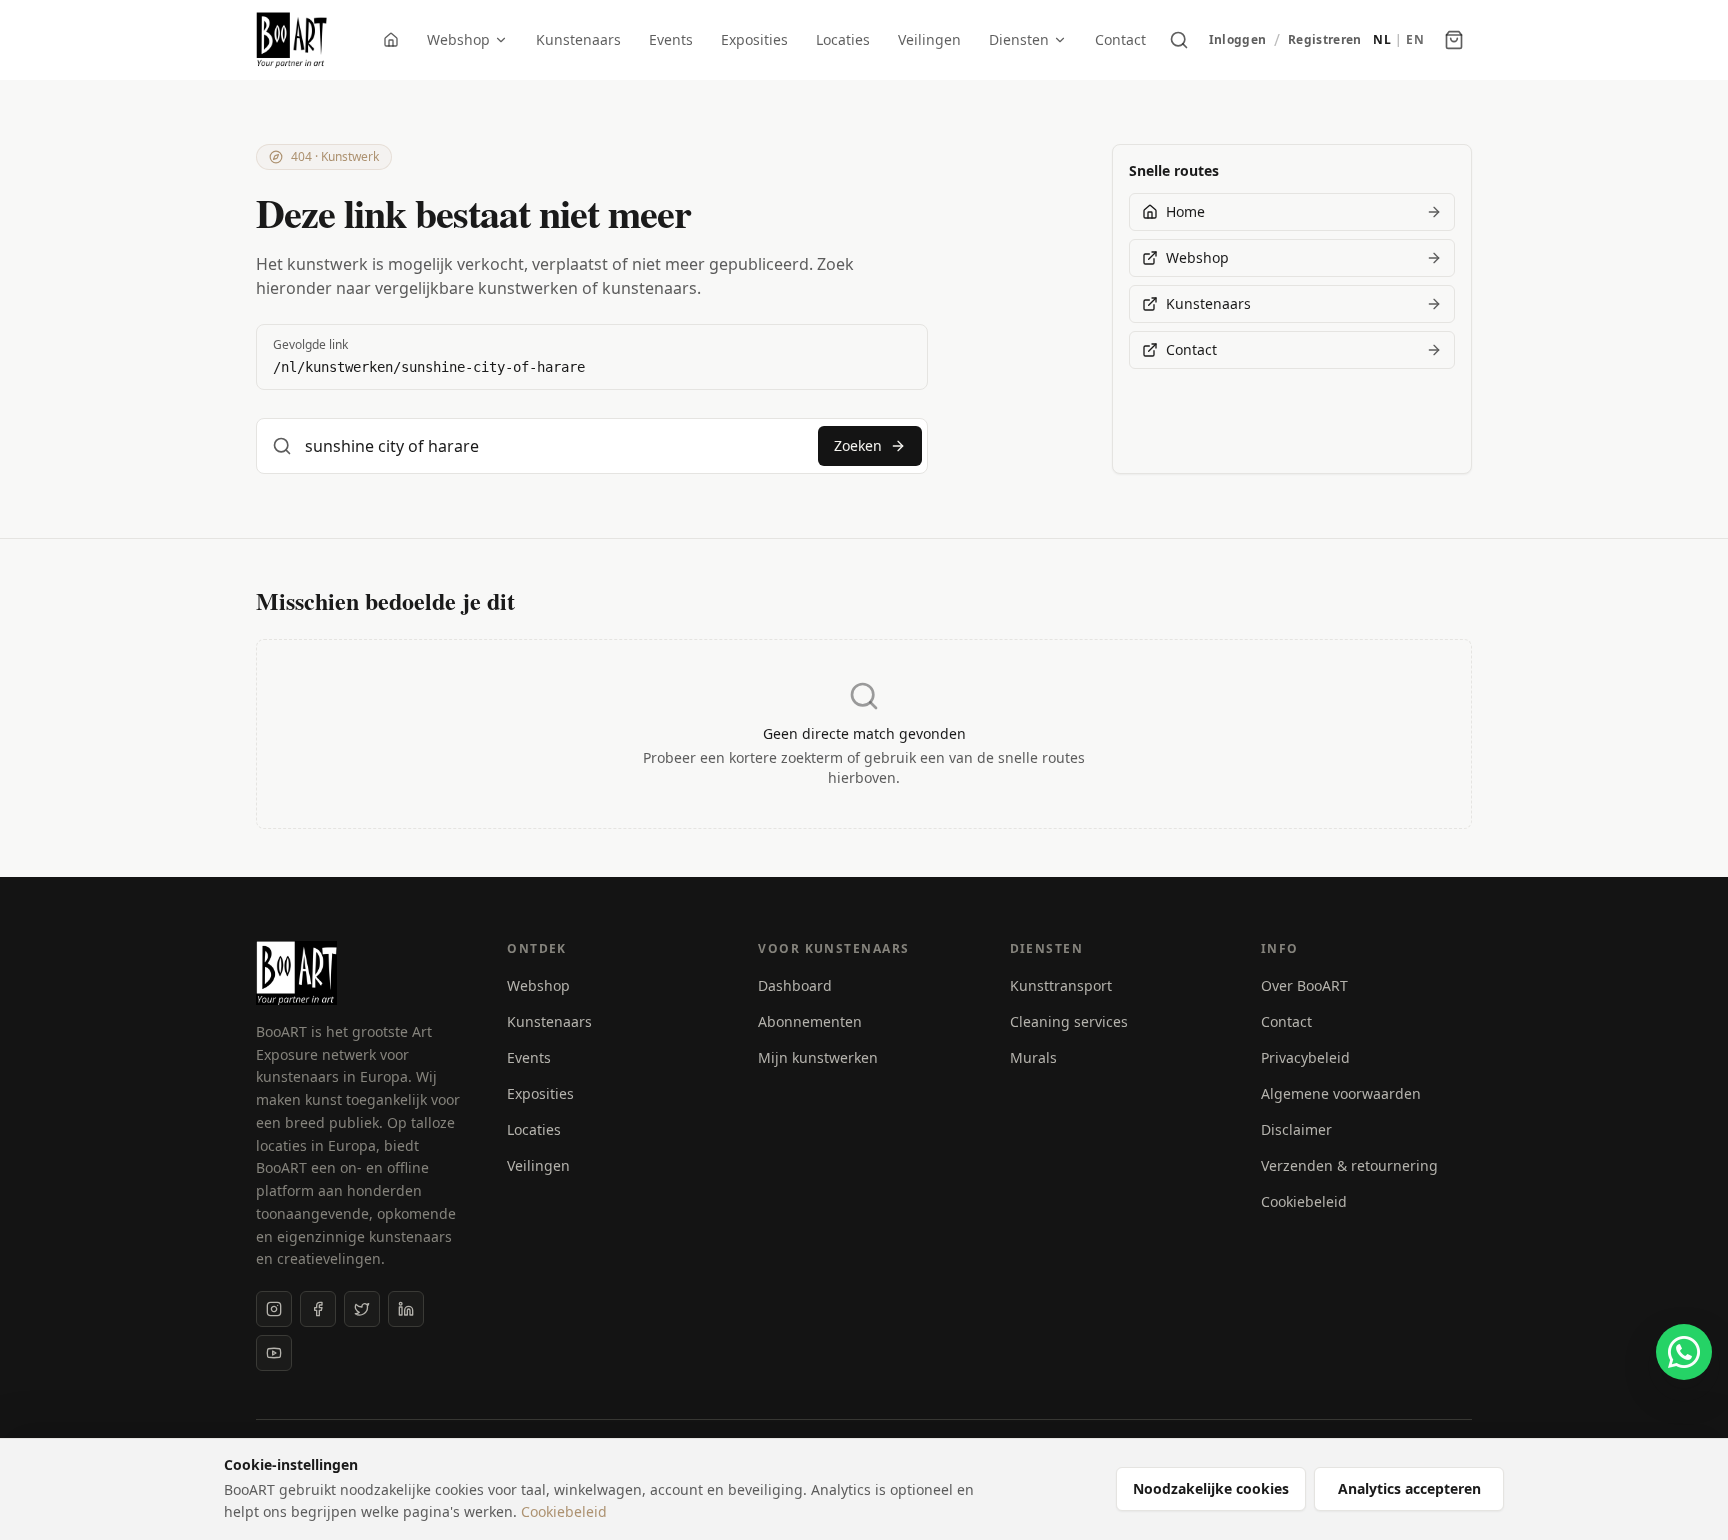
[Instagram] (274, 1309)
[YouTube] (274, 1353)
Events (671, 39)
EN (1415, 40)
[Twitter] (362, 1309)
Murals (1033, 1057)
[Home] (391, 40)
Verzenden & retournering (1349, 1165)
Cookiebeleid (1304, 1201)
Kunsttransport (1061, 985)
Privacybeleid (1305, 1057)
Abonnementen (810, 1021)
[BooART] (291, 40)
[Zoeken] (1179, 40)
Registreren (1324, 40)
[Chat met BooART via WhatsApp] (1684, 1352)
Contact (1120, 39)
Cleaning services (1069, 1021)
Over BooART (1304, 985)
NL (1382, 40)
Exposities (754, 39)
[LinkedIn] (406, 1309)
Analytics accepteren (1409, 1488)
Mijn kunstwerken (818, 1057)
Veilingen (929, 39)
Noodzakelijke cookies (1211, 1488)
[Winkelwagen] (1454, 40)
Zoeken (858, 445)
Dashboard (795, 985)
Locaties (843, 39)
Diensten (1019, 39)
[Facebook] (318, 1309)
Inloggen (1237, 40)
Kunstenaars (578, 39)
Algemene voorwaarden (1341, 1093)
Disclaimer (1296, 1129)
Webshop (458, 39)
